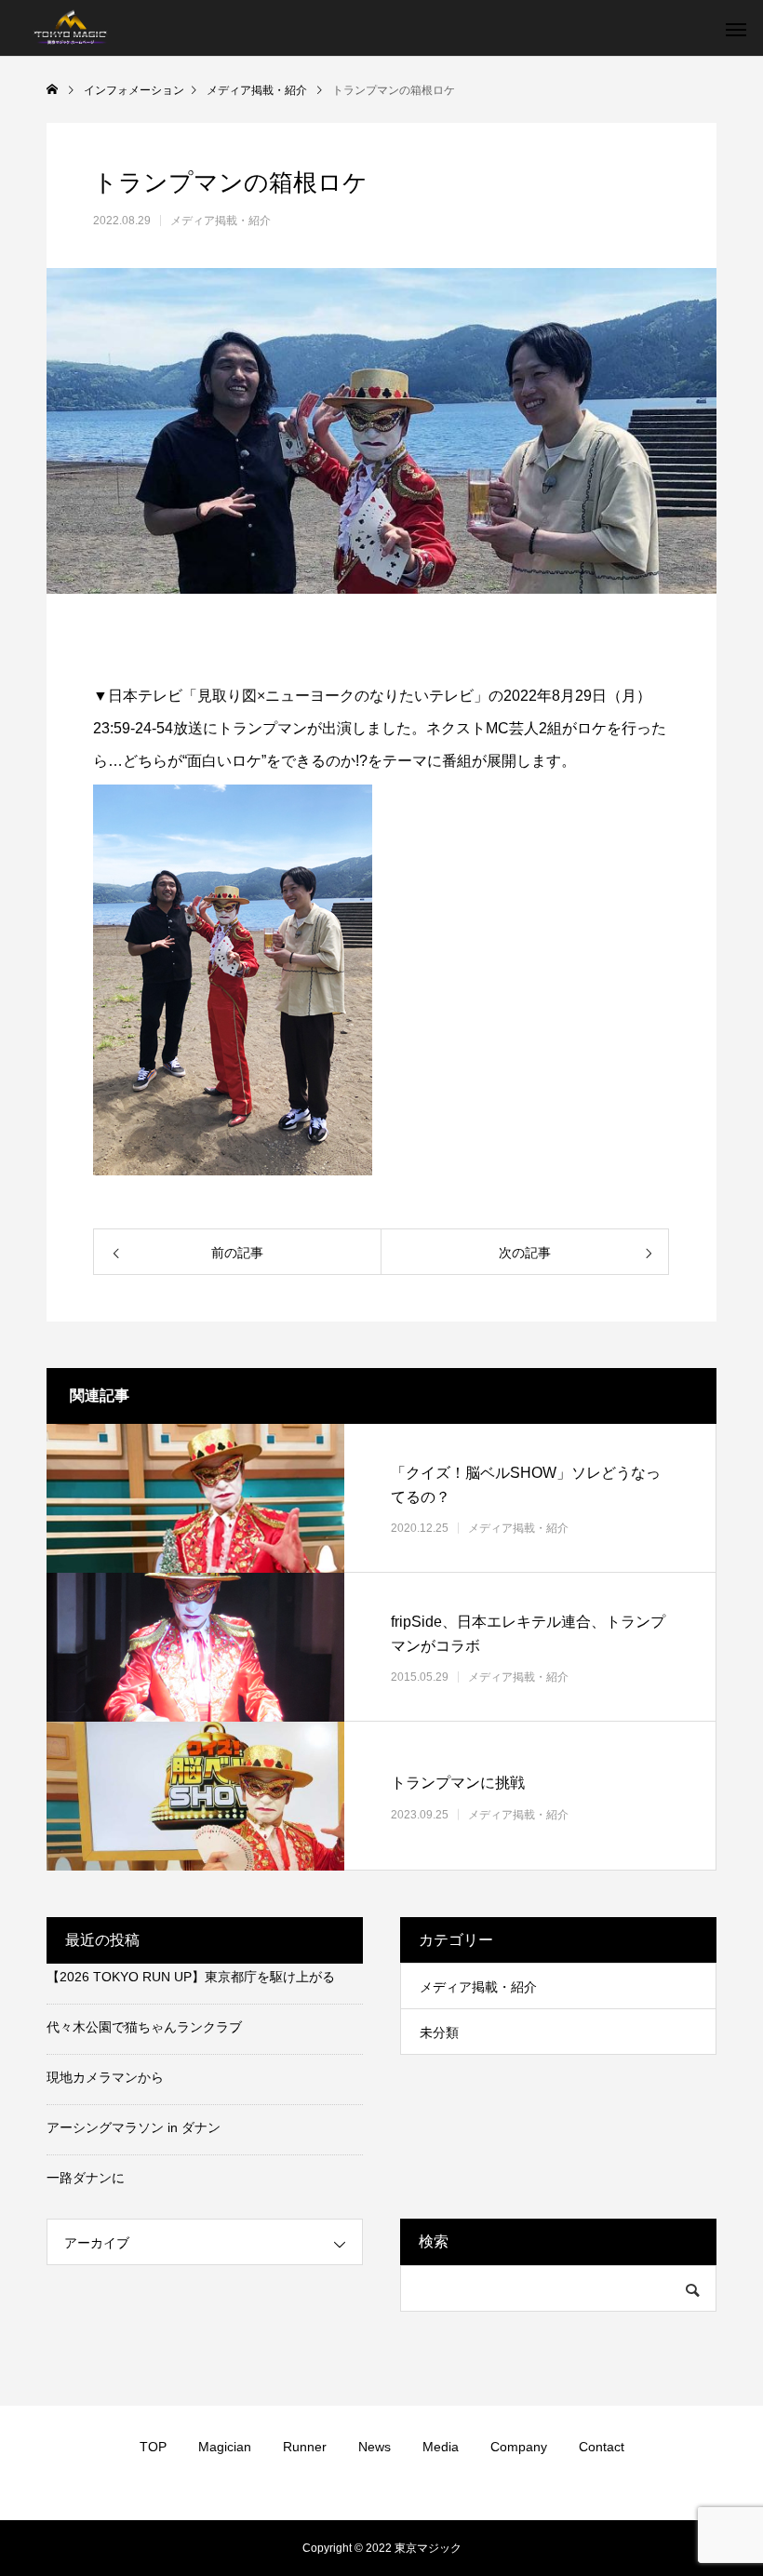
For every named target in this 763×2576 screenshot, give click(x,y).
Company (519, 2447)
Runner (305, 2447)
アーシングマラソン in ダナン (134, 2127)
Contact (602, 2447)
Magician (225, 2447)
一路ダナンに (86, 2178)
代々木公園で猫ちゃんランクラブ (144, 2027)
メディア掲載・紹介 (221, 221)
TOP (153, 2447)
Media (441, 2447)
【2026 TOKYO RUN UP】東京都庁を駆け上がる (191, 1977)
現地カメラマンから (105, 2077)
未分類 (439, 2033)
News (375, 2447)
